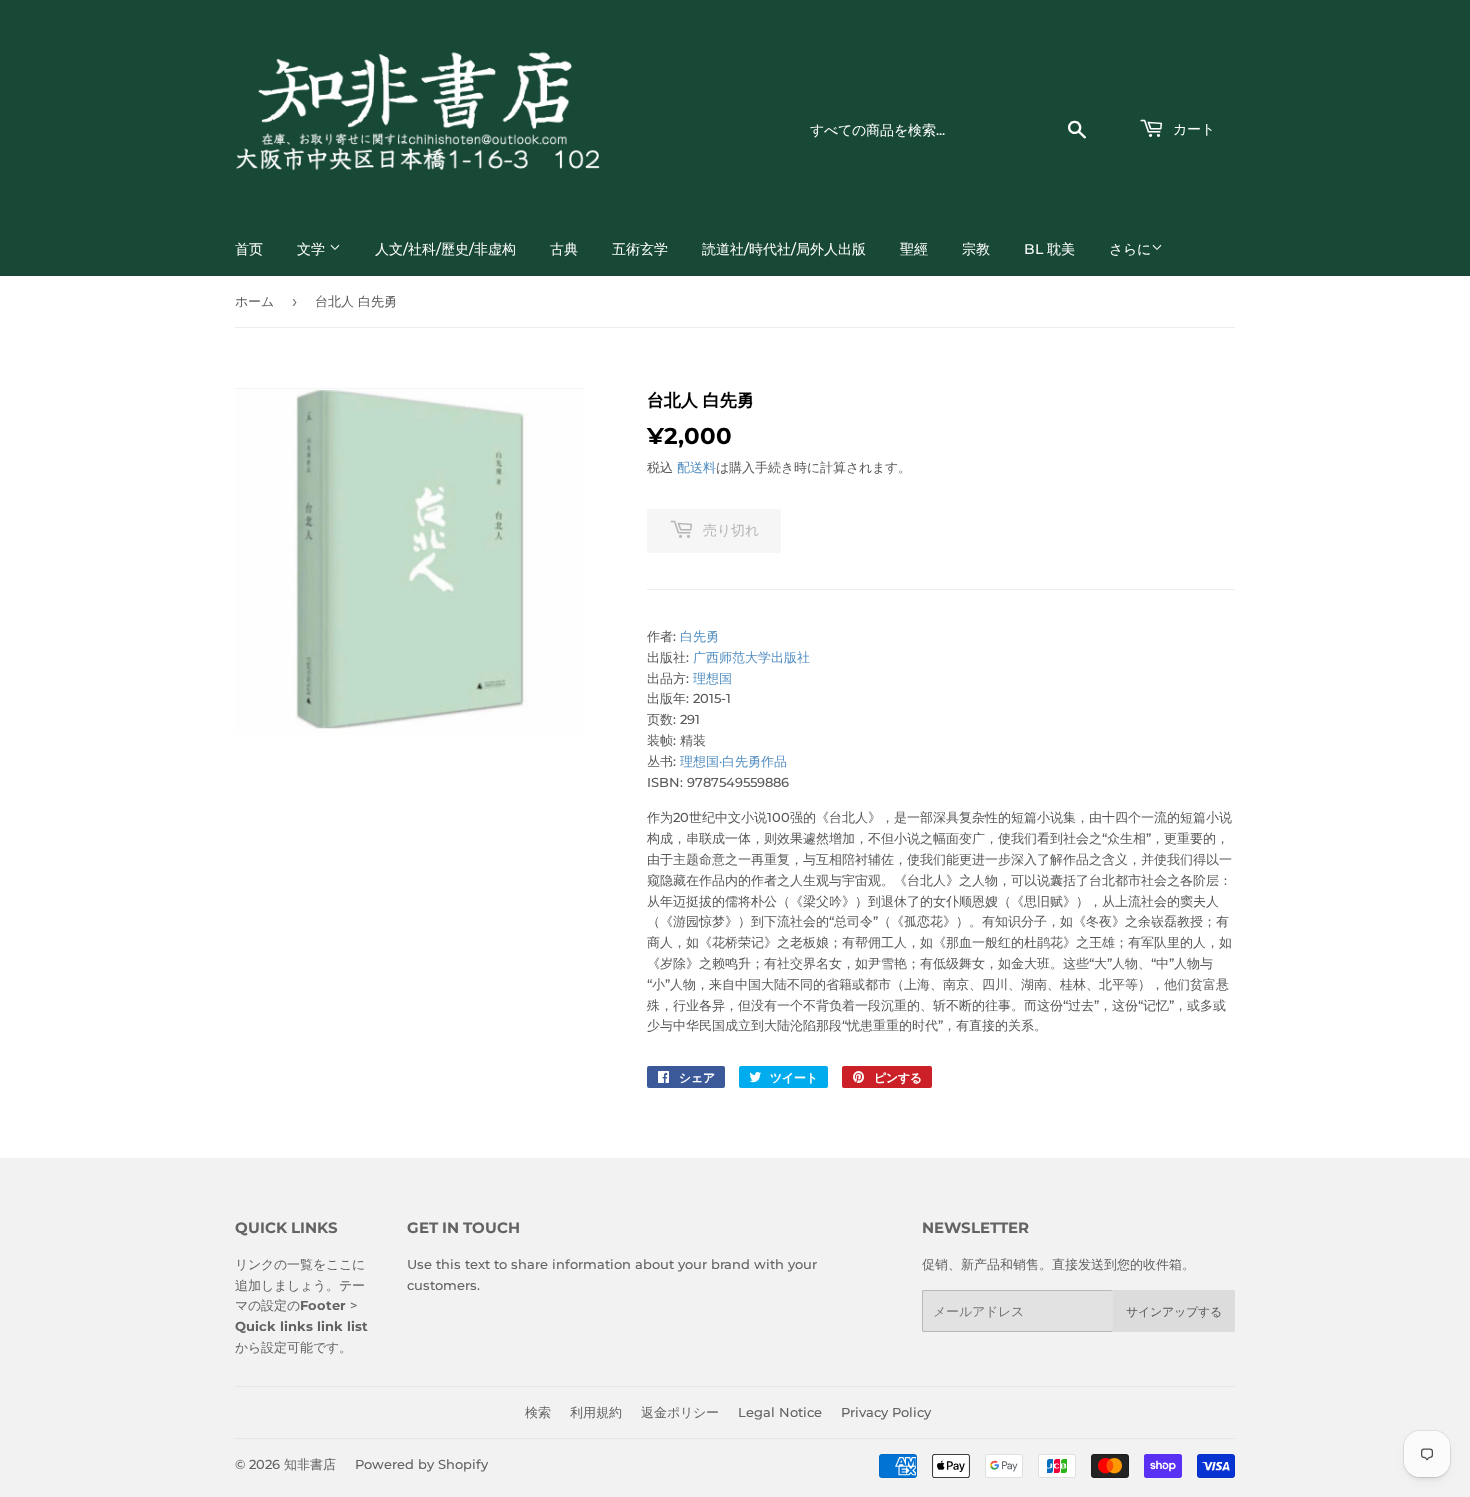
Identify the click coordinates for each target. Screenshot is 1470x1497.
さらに (1130, 249)
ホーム (254, 301)
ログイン (1054, 83)
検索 (538, 1412)
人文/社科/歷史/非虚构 (445, 249)
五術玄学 (640, 249)
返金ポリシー (680, 1412)
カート (1192, 129)
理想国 (712, 678)
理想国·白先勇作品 (733, 761)
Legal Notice (780, 1412)
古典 (564, 249)
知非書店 (310, 1464)
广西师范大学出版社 (751, 657)
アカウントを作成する (1180, 83)
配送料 (696, 467)
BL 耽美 (1049, 249)
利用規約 (596, 1412)
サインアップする (1174, 1311)
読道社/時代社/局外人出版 (784, 249)
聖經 (914, 249)
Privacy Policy (886, 1412)
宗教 (976, 249)
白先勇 (699, 636)
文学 (313, 249)
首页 (249, 249)
